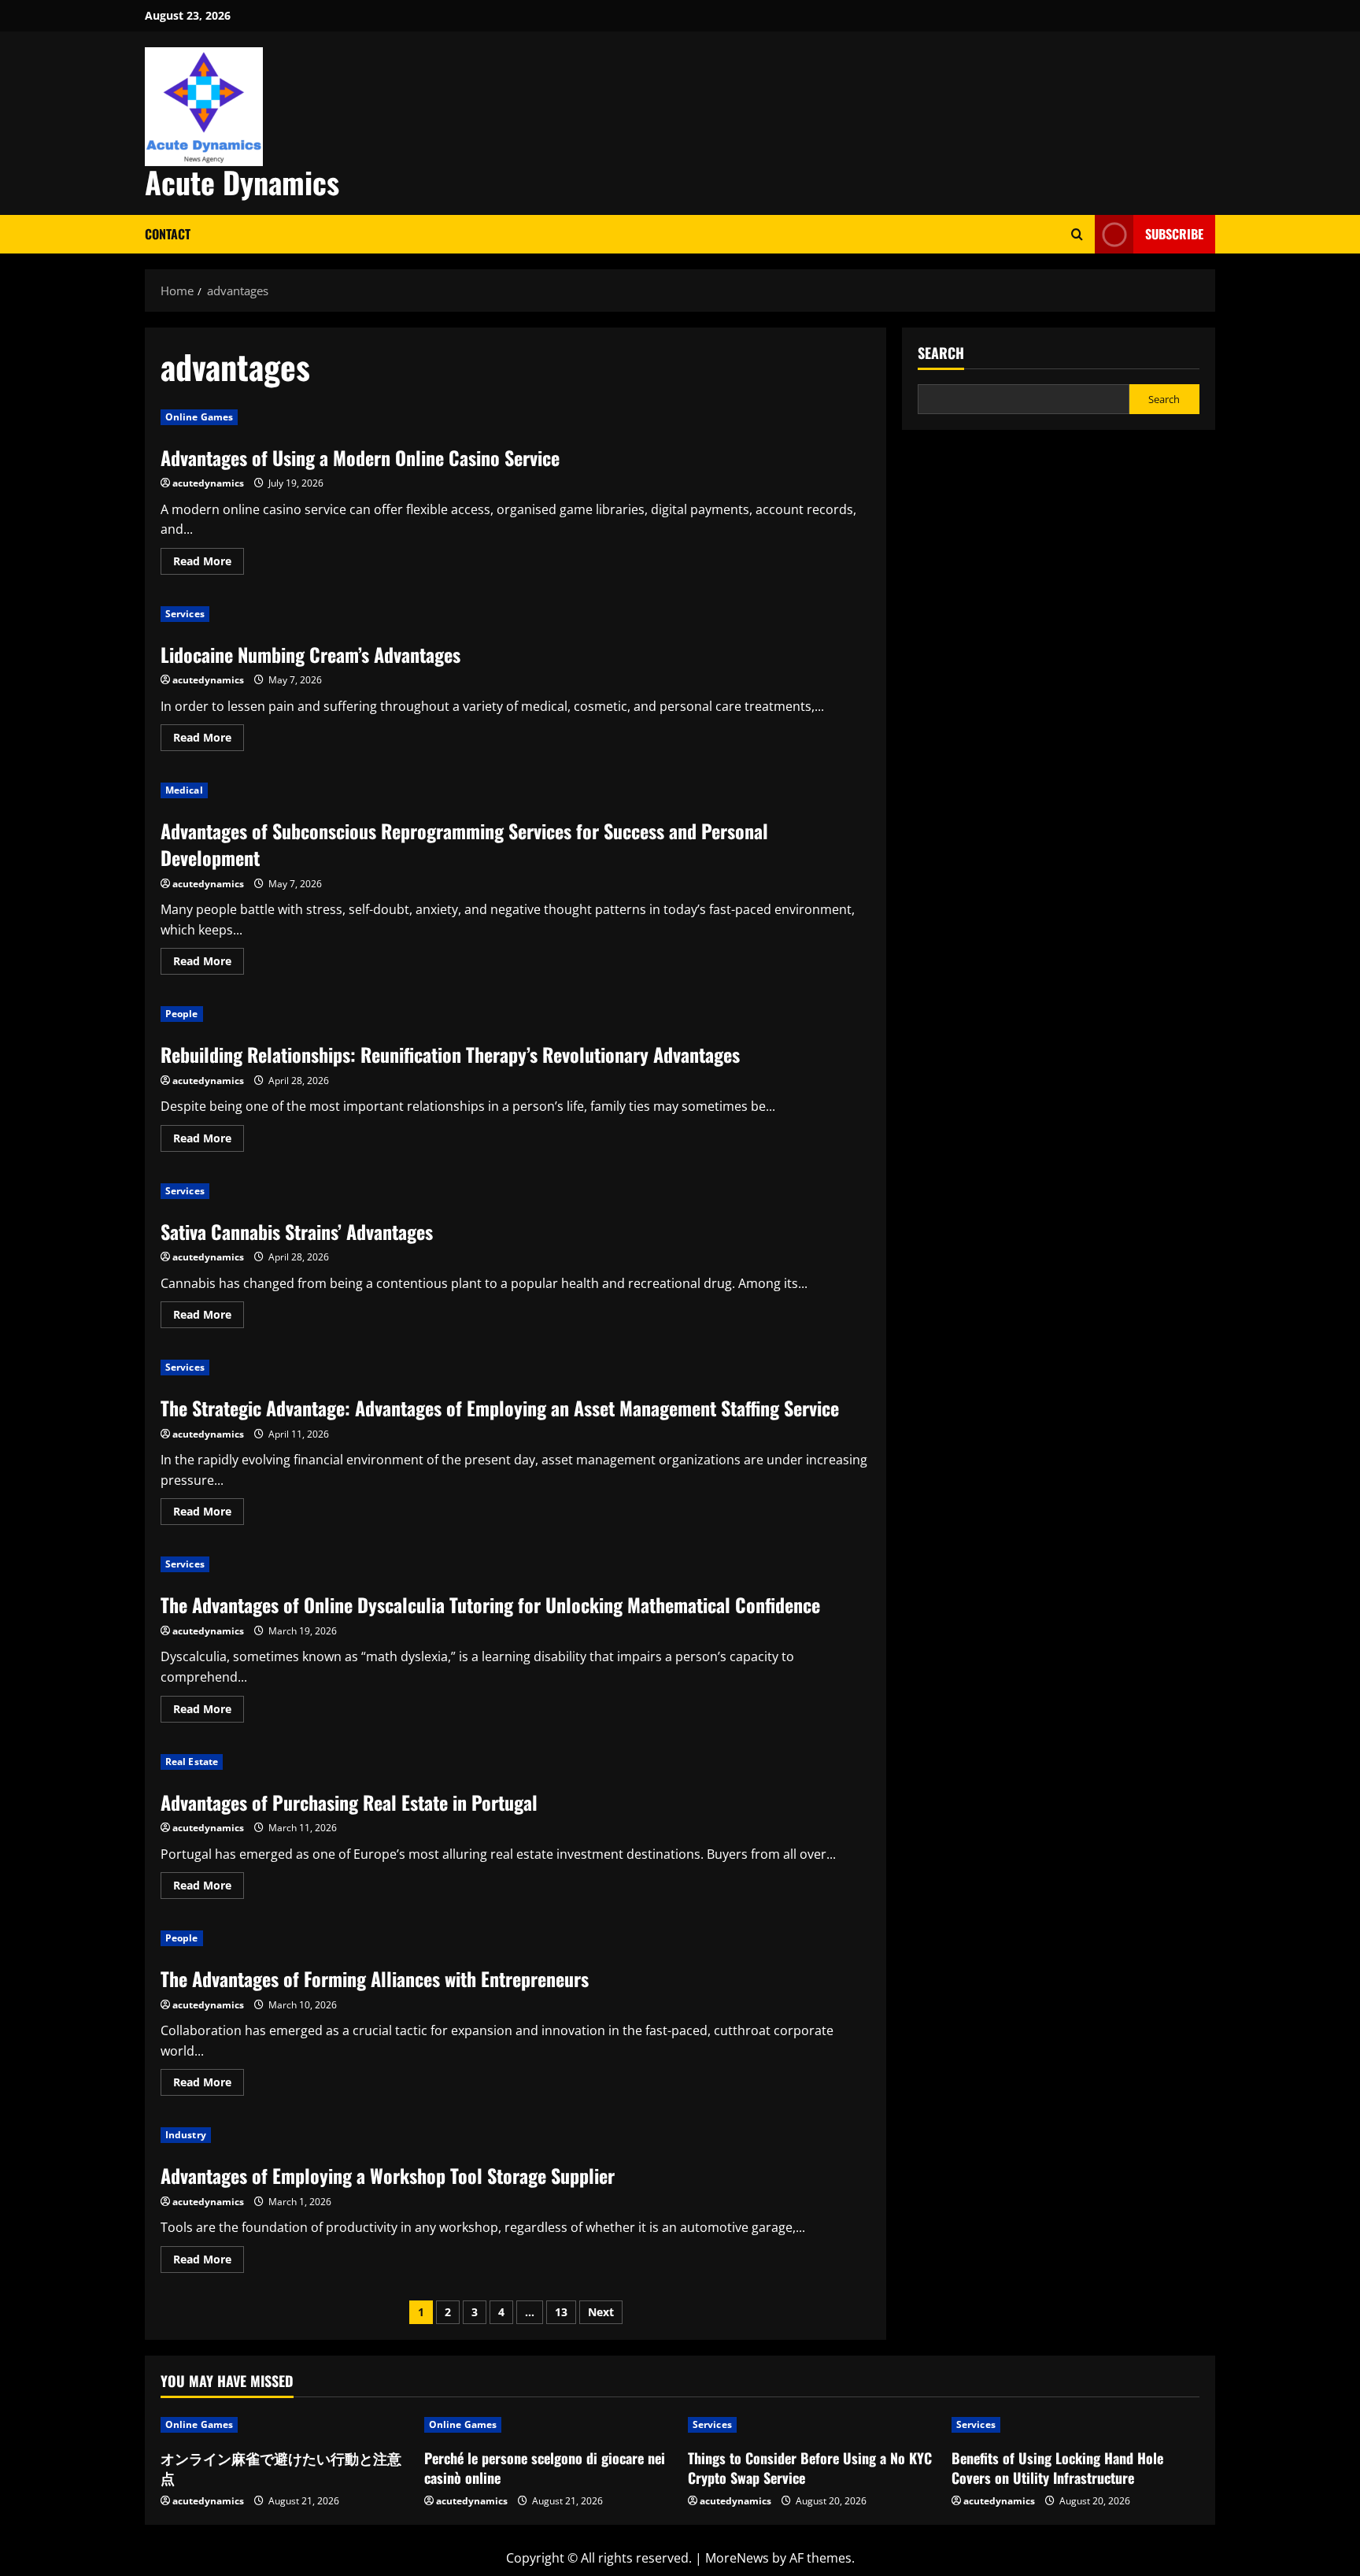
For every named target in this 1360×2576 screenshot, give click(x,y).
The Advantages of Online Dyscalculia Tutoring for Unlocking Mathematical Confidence (490, 1604)
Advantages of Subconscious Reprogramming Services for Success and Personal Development (464, 844)
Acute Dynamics (242, 182)
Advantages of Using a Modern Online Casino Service (360, 457)
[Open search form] (1077, 234)
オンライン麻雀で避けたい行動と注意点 (281, 2468)
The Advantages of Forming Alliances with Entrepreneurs (375, 1978)
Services (185, 614)
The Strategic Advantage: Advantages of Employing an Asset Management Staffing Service (500, 1408)
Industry (186, 2135)
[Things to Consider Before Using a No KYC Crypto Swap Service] (812, 2425)
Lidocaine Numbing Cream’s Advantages (310, 654)
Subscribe (1174, 234)
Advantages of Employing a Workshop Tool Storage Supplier (388, 2175)
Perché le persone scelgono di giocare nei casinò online (545, 2468)
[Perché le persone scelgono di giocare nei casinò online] (548, 2425)
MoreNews (737, 2558)
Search (941, 353)
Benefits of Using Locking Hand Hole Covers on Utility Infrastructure (1057, 2468)
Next (601, 2312)
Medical (184, 790)
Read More (209, 564)
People (182, 1014)
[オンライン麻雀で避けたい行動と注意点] (285, 2425)
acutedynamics (208, 483)
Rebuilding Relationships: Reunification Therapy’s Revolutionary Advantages (450, 1054)
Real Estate (192, 1762)
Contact (168, 234)
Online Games (199, 417)
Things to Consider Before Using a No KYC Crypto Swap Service (810, 2468)
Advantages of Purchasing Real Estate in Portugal (349, 1802)
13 (561, 2312)
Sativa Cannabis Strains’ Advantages (297, 1231)
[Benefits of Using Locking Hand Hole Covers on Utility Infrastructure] (1075, 2425)
